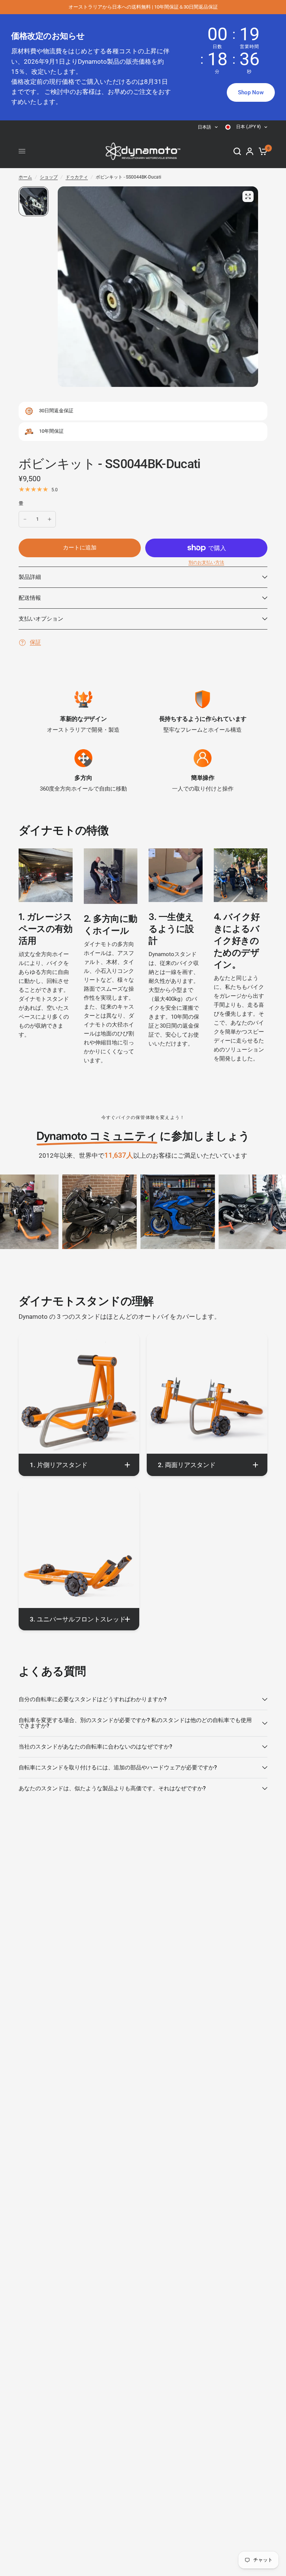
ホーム (25, 177)
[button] (251, 92)
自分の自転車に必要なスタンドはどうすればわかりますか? (93, 1699)
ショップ (49, 177)
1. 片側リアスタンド (59, 1465)
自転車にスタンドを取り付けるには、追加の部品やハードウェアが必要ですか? (118, 1768)
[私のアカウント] (250, 151)
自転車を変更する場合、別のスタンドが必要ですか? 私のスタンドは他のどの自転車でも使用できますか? (135, 1723)
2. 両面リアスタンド (187, 1465)
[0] (262, 151)
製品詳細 (30, 577)
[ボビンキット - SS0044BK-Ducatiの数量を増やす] (50, 519)
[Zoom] (248, 196)
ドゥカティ (77, 177)
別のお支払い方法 (206, 562)
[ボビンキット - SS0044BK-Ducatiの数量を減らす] (25, 519)
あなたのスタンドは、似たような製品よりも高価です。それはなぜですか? (112, 1788)
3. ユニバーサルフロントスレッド (78, 1619)
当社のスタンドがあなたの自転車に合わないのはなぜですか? (95, 1747)
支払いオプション (41, 619)
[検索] (237, 151)
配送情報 (30, 598)
